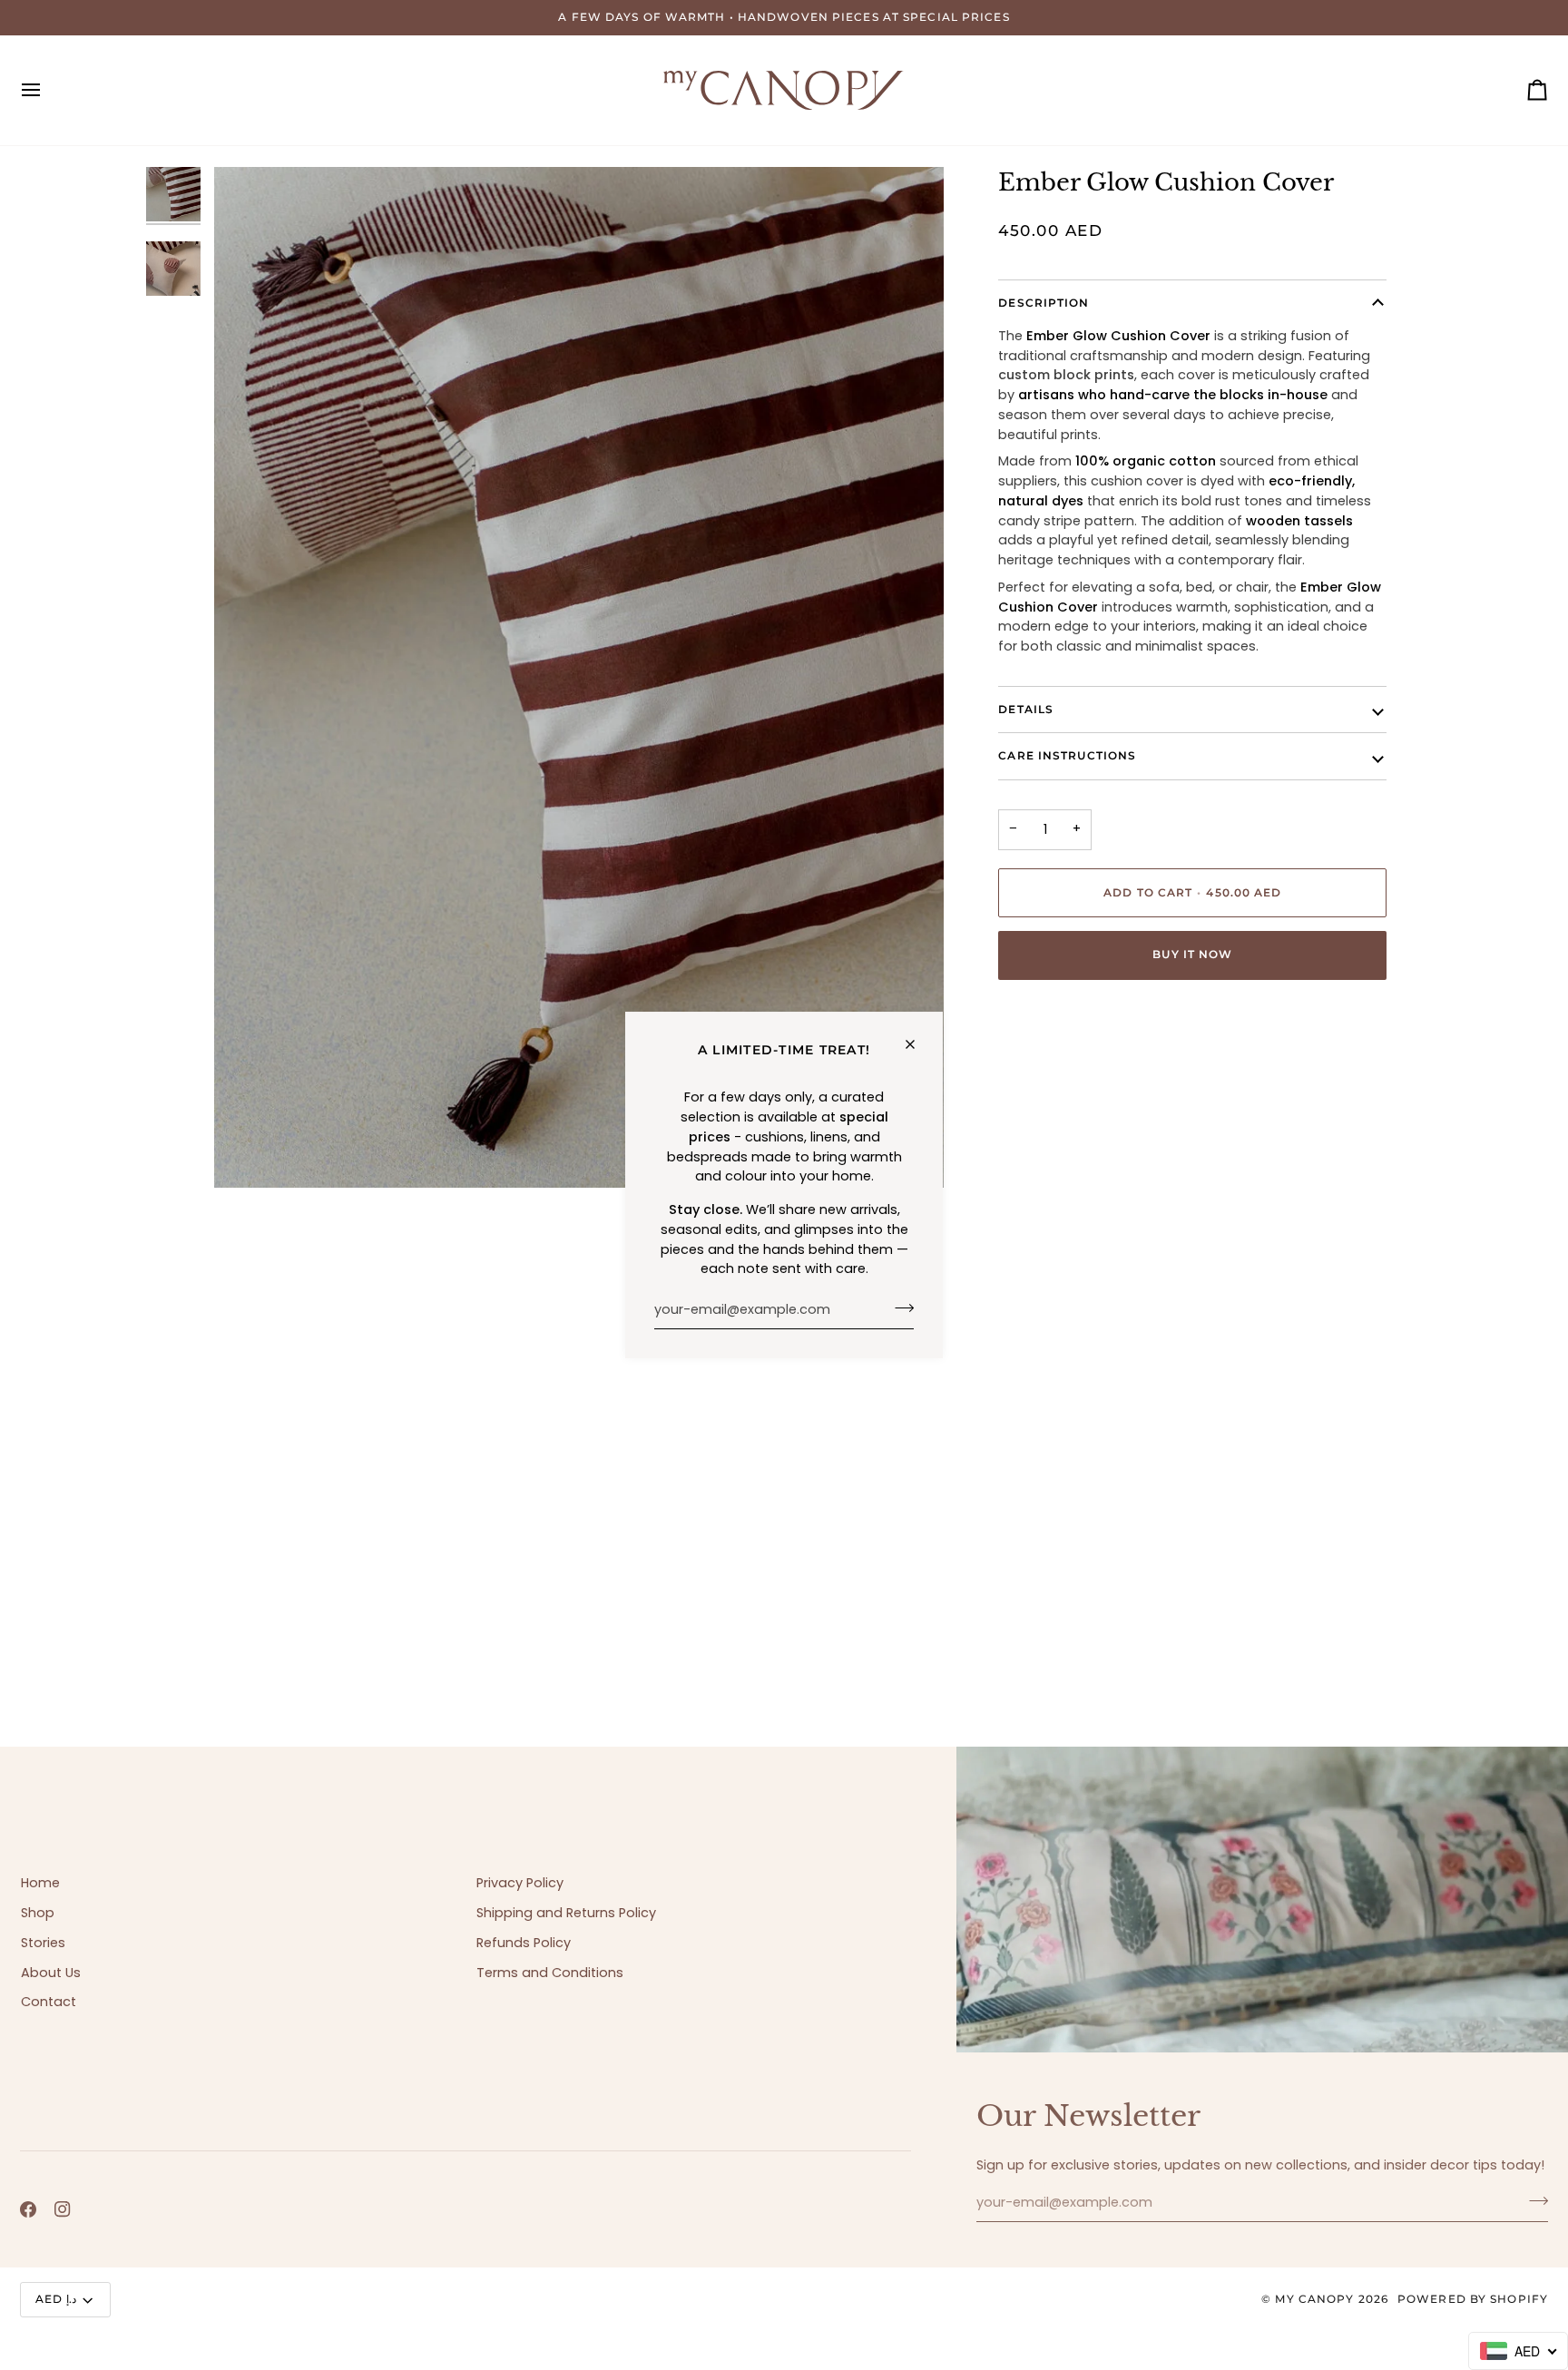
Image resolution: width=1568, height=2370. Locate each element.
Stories (43, 1943)
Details (1026, 709)
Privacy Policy (520, 1883)
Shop (38, 1913)
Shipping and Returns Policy (566, 1913)
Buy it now (1192, 954)
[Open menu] (47, 90)
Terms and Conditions (550, 1973)
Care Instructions (1067, 755)
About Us (51, 1973)
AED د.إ (56, 2299)
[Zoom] (248, 1154)
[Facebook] (28, 2209)
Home (40, 1883)
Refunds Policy (524, 1943)
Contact (49, 2002)
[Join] (899, 1307)
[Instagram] (63, 2209)
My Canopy (1314, 2299)
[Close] (918, 1044)
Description (1044, 303)
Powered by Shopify (1473, 2299)
